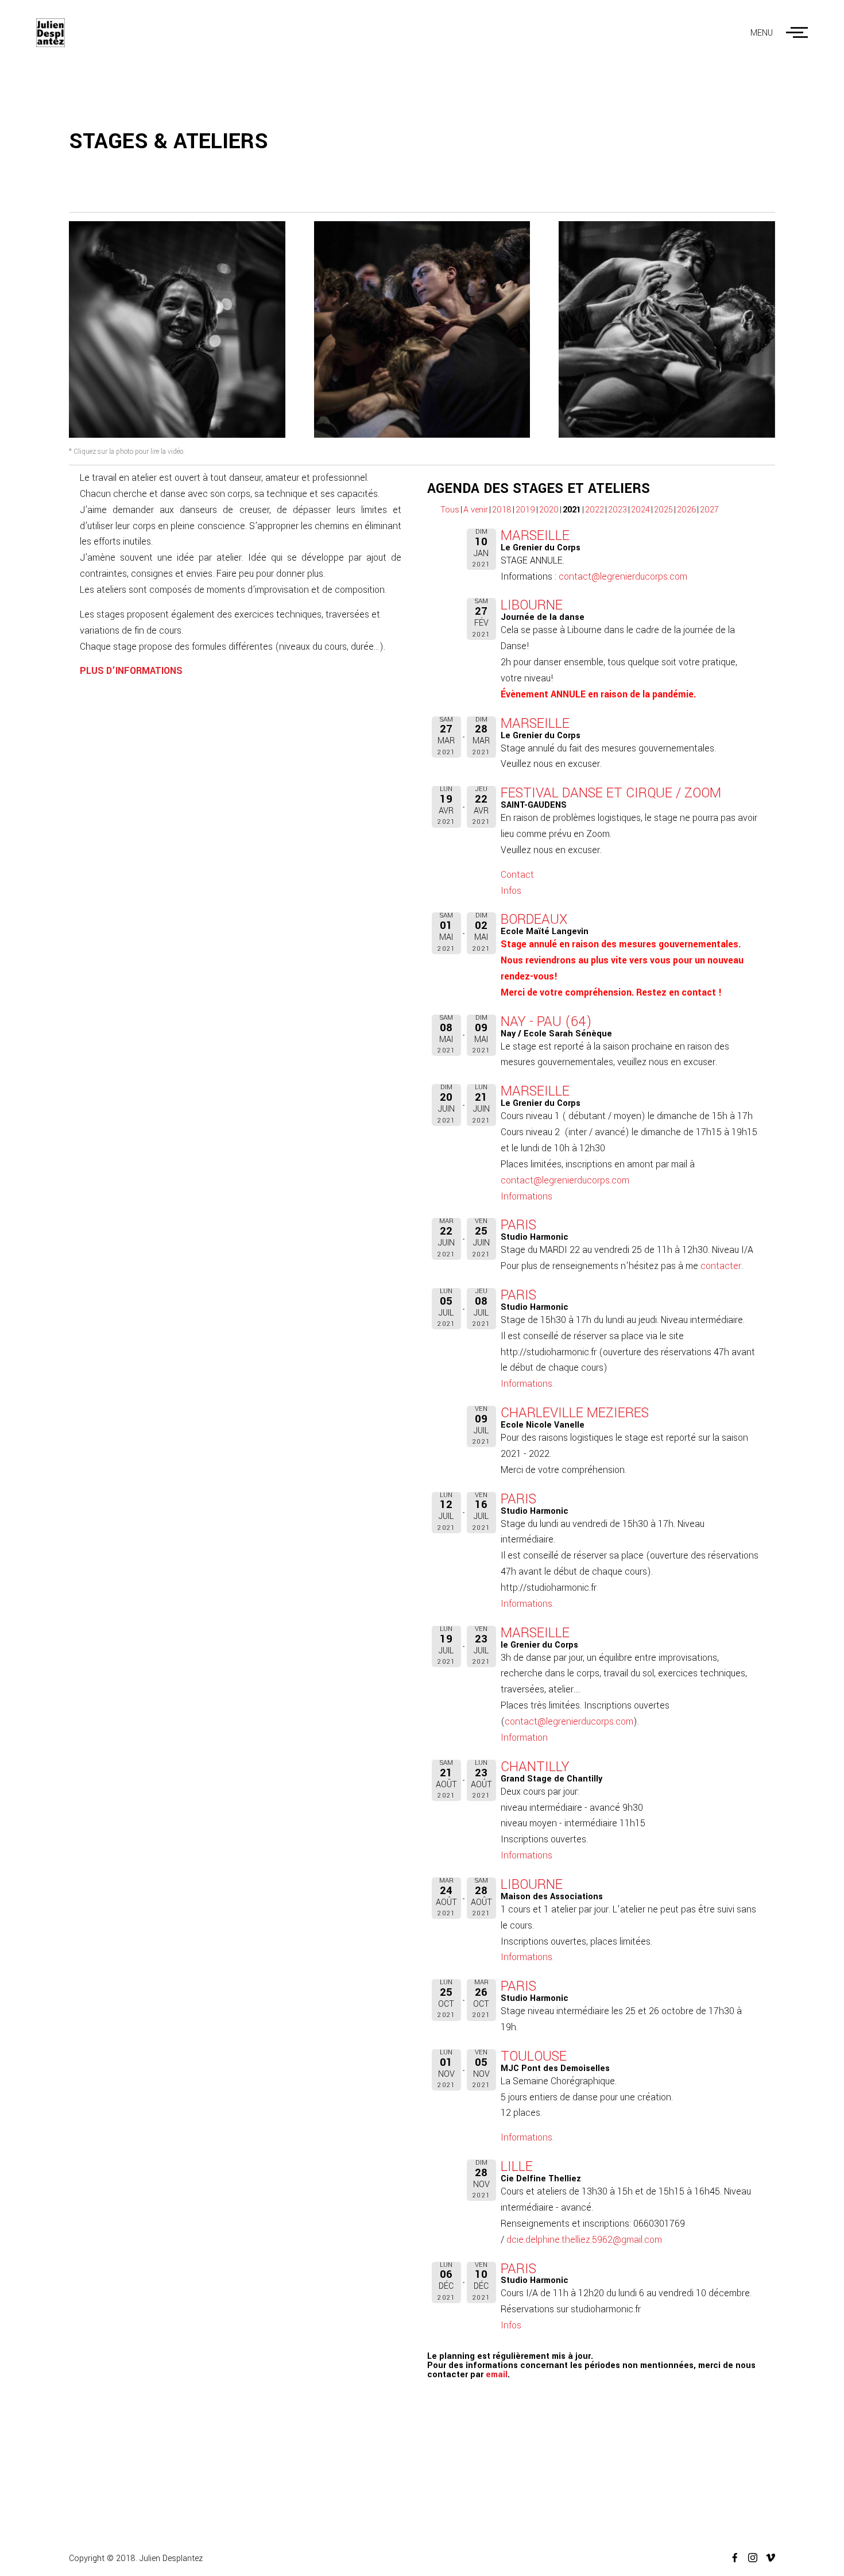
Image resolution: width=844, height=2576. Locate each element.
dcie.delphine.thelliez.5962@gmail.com (584, 2240)
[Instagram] (748, 2558)
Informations (526, 1196)
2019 (525, 510)
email (497, 2375)
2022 (595, 510)
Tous (450, 510)
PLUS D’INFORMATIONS (131, 671)
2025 (663, 510)
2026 (686, 510)
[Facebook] (731, 2558)
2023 (617, 510)
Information (524, 1738)
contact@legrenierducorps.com (623, 576)
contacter (721, 1266)
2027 (709, 510)
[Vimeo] (766, 2558)
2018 (502, 510)
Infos (511, 891)
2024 (640, 510)
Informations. (527, 1384)
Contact (517, 875)
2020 (549, 510)
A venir (476, 510)
